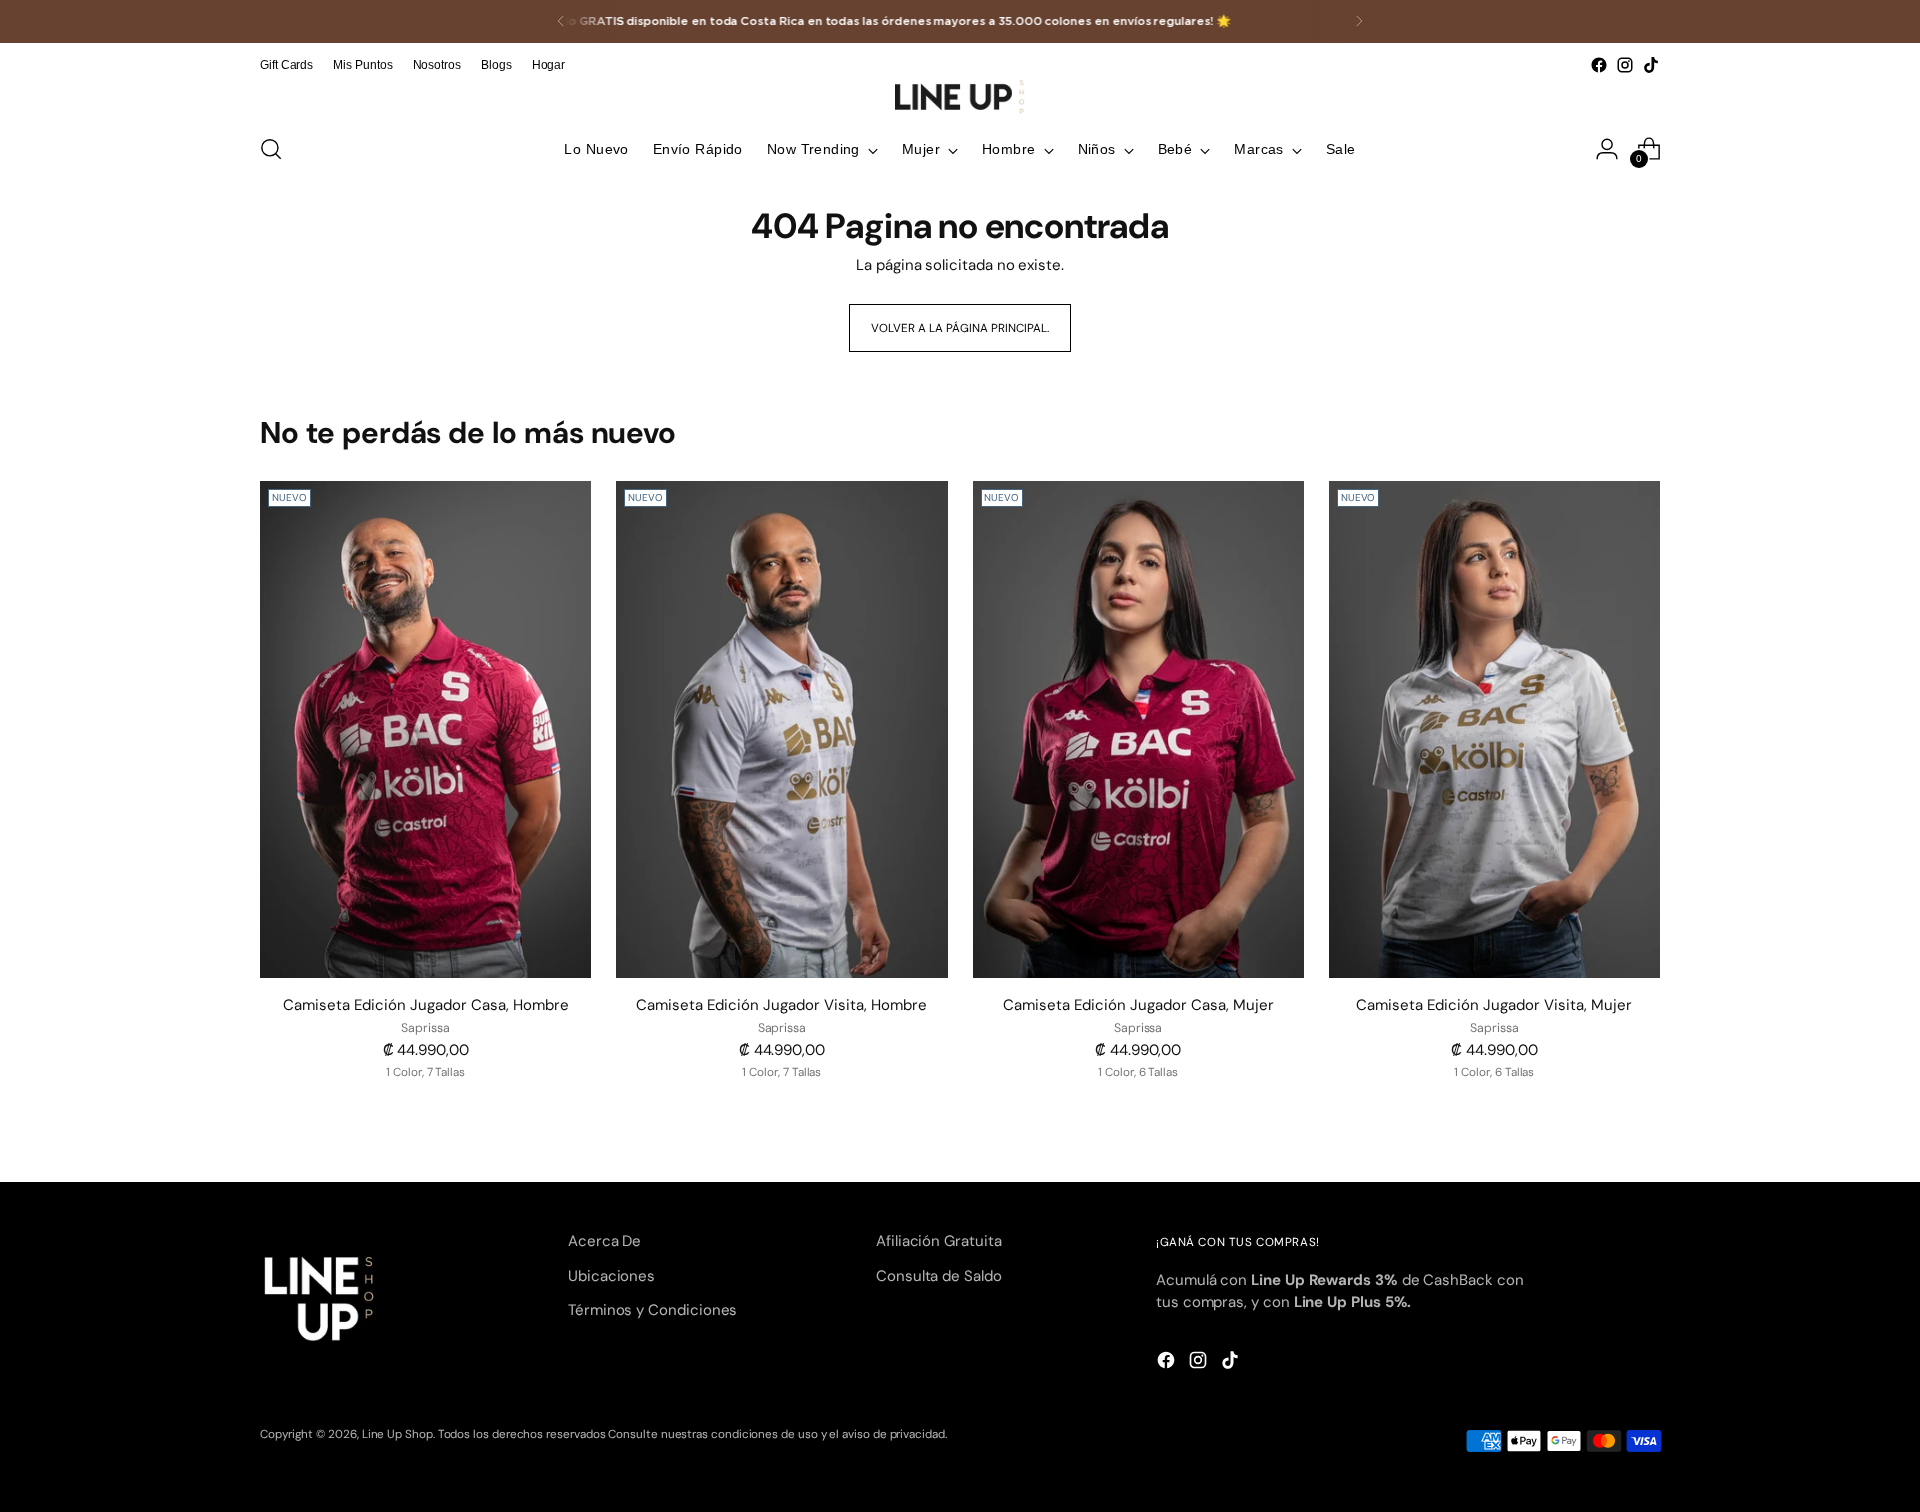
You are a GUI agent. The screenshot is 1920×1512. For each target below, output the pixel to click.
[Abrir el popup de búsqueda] (271, 149)
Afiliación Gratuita (939, 1241)
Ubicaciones (611, 1276)
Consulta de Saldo (939, 1276)
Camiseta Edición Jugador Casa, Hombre (426, 1005)
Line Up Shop (397, 1434)
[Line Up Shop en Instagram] (1625, 65)
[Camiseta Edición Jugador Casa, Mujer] (1138, 729)
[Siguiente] (1359, 21)
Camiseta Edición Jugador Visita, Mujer (1494, 1005)
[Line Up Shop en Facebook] (1599, 65)
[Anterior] (561, 21)
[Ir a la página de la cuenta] (1607, 149)
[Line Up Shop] (960, 97)
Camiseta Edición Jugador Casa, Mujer (1138, 1005)
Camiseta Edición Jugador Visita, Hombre (781, 1005)
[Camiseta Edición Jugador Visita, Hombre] (781, 729)
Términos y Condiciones (652, 1310)
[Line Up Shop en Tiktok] (1651, 65)
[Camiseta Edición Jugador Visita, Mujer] (1494, 729)
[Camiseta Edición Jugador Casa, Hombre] (425, 729)
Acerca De (604, 1241)
